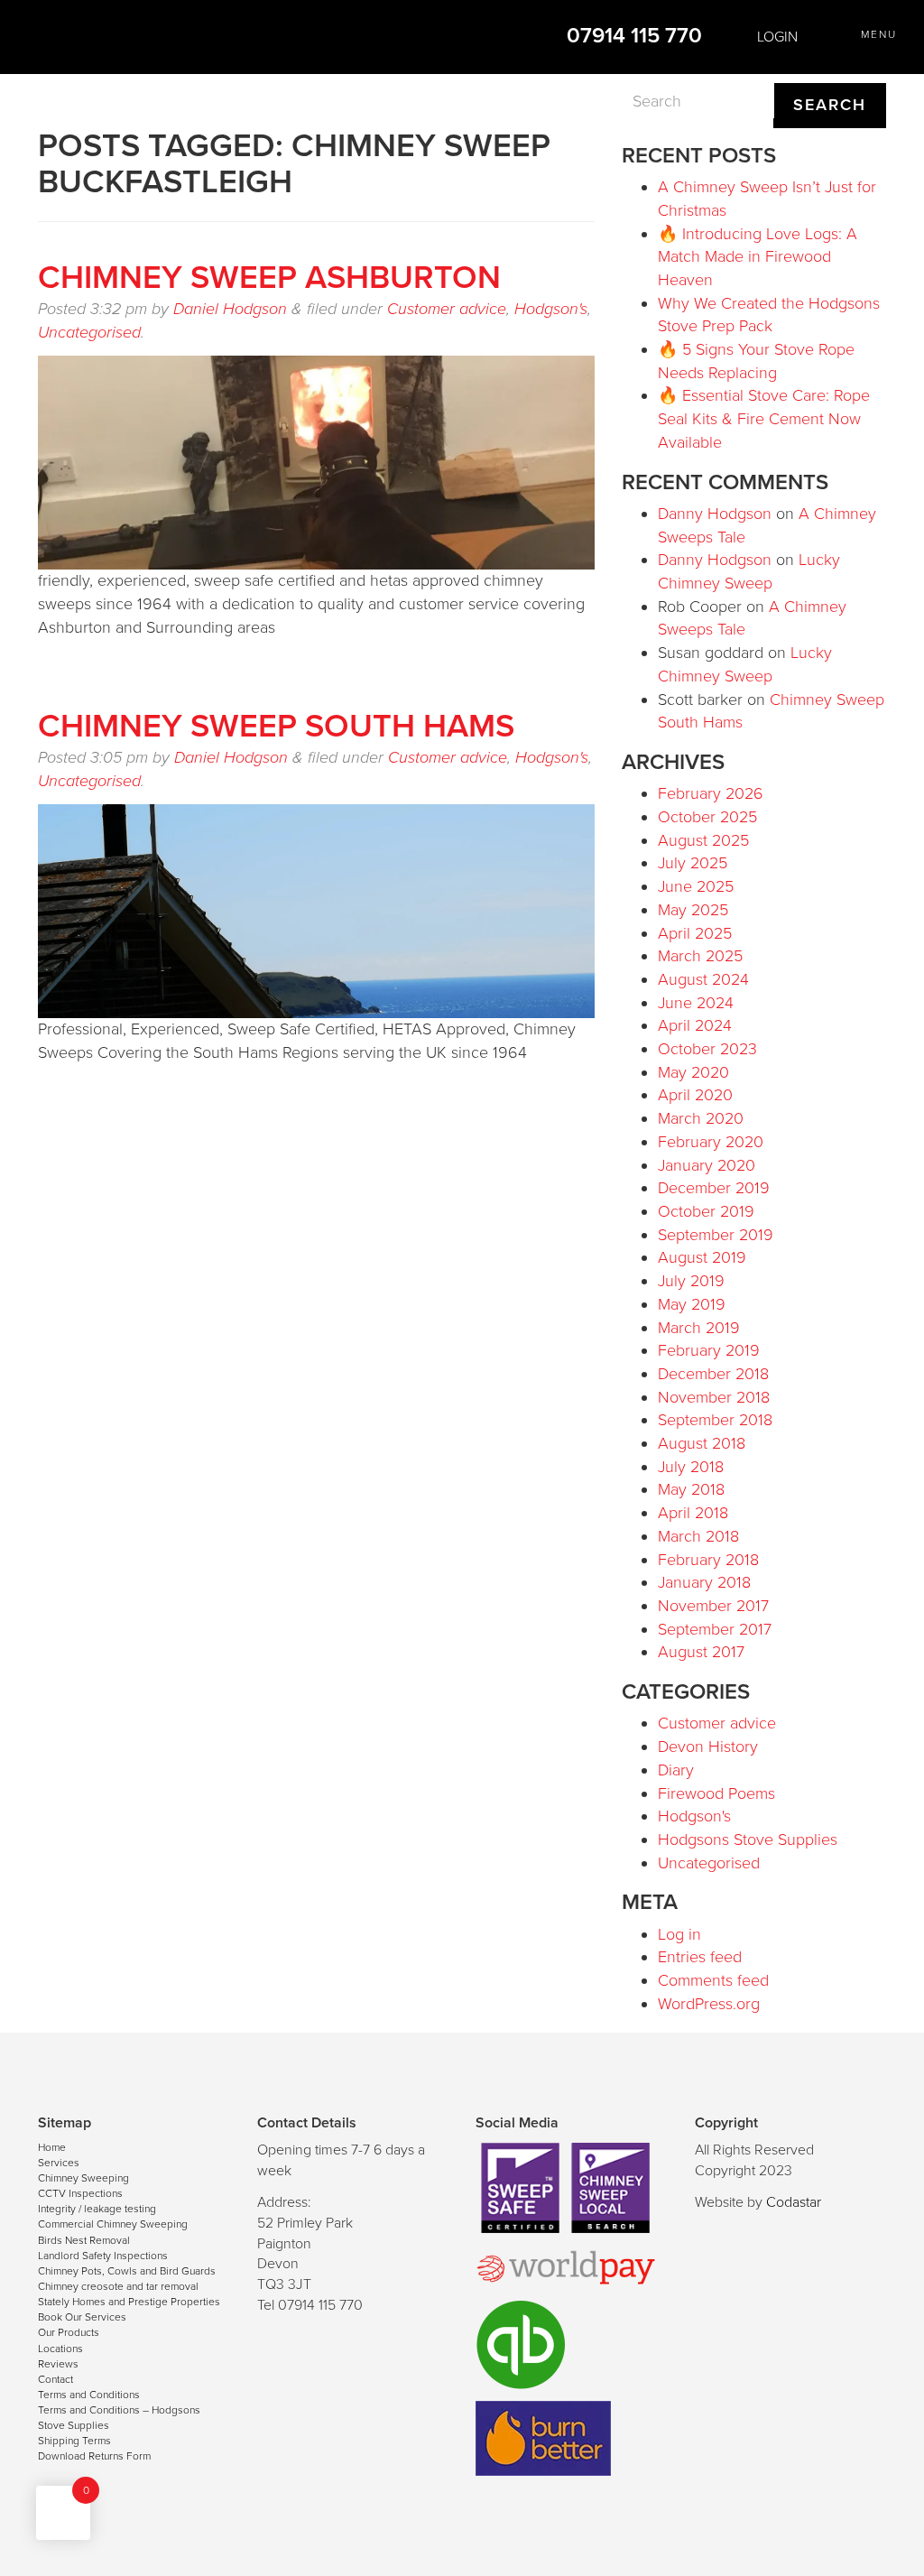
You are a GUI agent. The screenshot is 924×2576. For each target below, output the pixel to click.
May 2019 (692, 1304)
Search (830, 105)
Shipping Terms (74, 2441)
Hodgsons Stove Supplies (748, 1839)
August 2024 (703, 979)
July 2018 (691, 1467)
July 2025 (693, 863)
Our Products (69, 2332)
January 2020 (707, 1165)
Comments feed (713, 1980)
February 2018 (708, 1560)
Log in (679, 1934)
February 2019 (709, 1350)
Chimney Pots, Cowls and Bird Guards (127, 2271)
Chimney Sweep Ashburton (269, 278)
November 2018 (714, 1397)
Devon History (708, 1747)
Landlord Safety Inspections (103, 2256)
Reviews (58, 2364)
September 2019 (716, 1235)
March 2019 (699, 1328)
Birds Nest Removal (84, 2240)
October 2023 (707, 1049)
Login (776, 37)
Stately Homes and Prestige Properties (129, 2302)
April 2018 (693, 1513)
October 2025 (707, 817)
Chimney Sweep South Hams (276, 726)
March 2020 (701, 1118)
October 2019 (706, 1211)
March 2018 (698, 1536)
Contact (55, 2379)
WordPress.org (709, 2004)
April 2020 (695, 1095)
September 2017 (715, 1629)
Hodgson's (551, 309)
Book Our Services (82, 2317)
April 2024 (695, 1025)
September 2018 (715, 1420)
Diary (676, 1770)
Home (52, 2147)
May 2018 (691, 1489)
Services (59, 2163)
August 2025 (703, 840)
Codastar (794, 2202)
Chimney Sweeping (83, 2178)
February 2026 (711, 793)
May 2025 (693, 910)
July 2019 (691, 1281)
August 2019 (702, 1257)
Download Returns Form (94, 2456)
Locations (60, 2349)
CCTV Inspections (80, 2193)
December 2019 (714, 1188)
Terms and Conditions (89, 2395)
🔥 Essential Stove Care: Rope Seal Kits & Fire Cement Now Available (764, 418)
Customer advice (447, 309)
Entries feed (700, 1957)
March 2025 (700, 956)
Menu (879, 34)
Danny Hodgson (715, 514)
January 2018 (704, 1582)
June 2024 (696, 1003)
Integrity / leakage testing (97, 2209)
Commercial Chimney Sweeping (113, 2224)
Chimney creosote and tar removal (118, 2286)
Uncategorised (89, 332)
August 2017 (701, 1652)
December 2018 (713, 1374)
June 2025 (696, 886)
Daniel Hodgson (230, 309)
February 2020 (711, 1142)
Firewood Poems (716, 1793)
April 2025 (695, 933)
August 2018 (702, 1443)
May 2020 (693, 1072)
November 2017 (713, 1606)
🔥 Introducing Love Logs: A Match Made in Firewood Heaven (758, 257)
